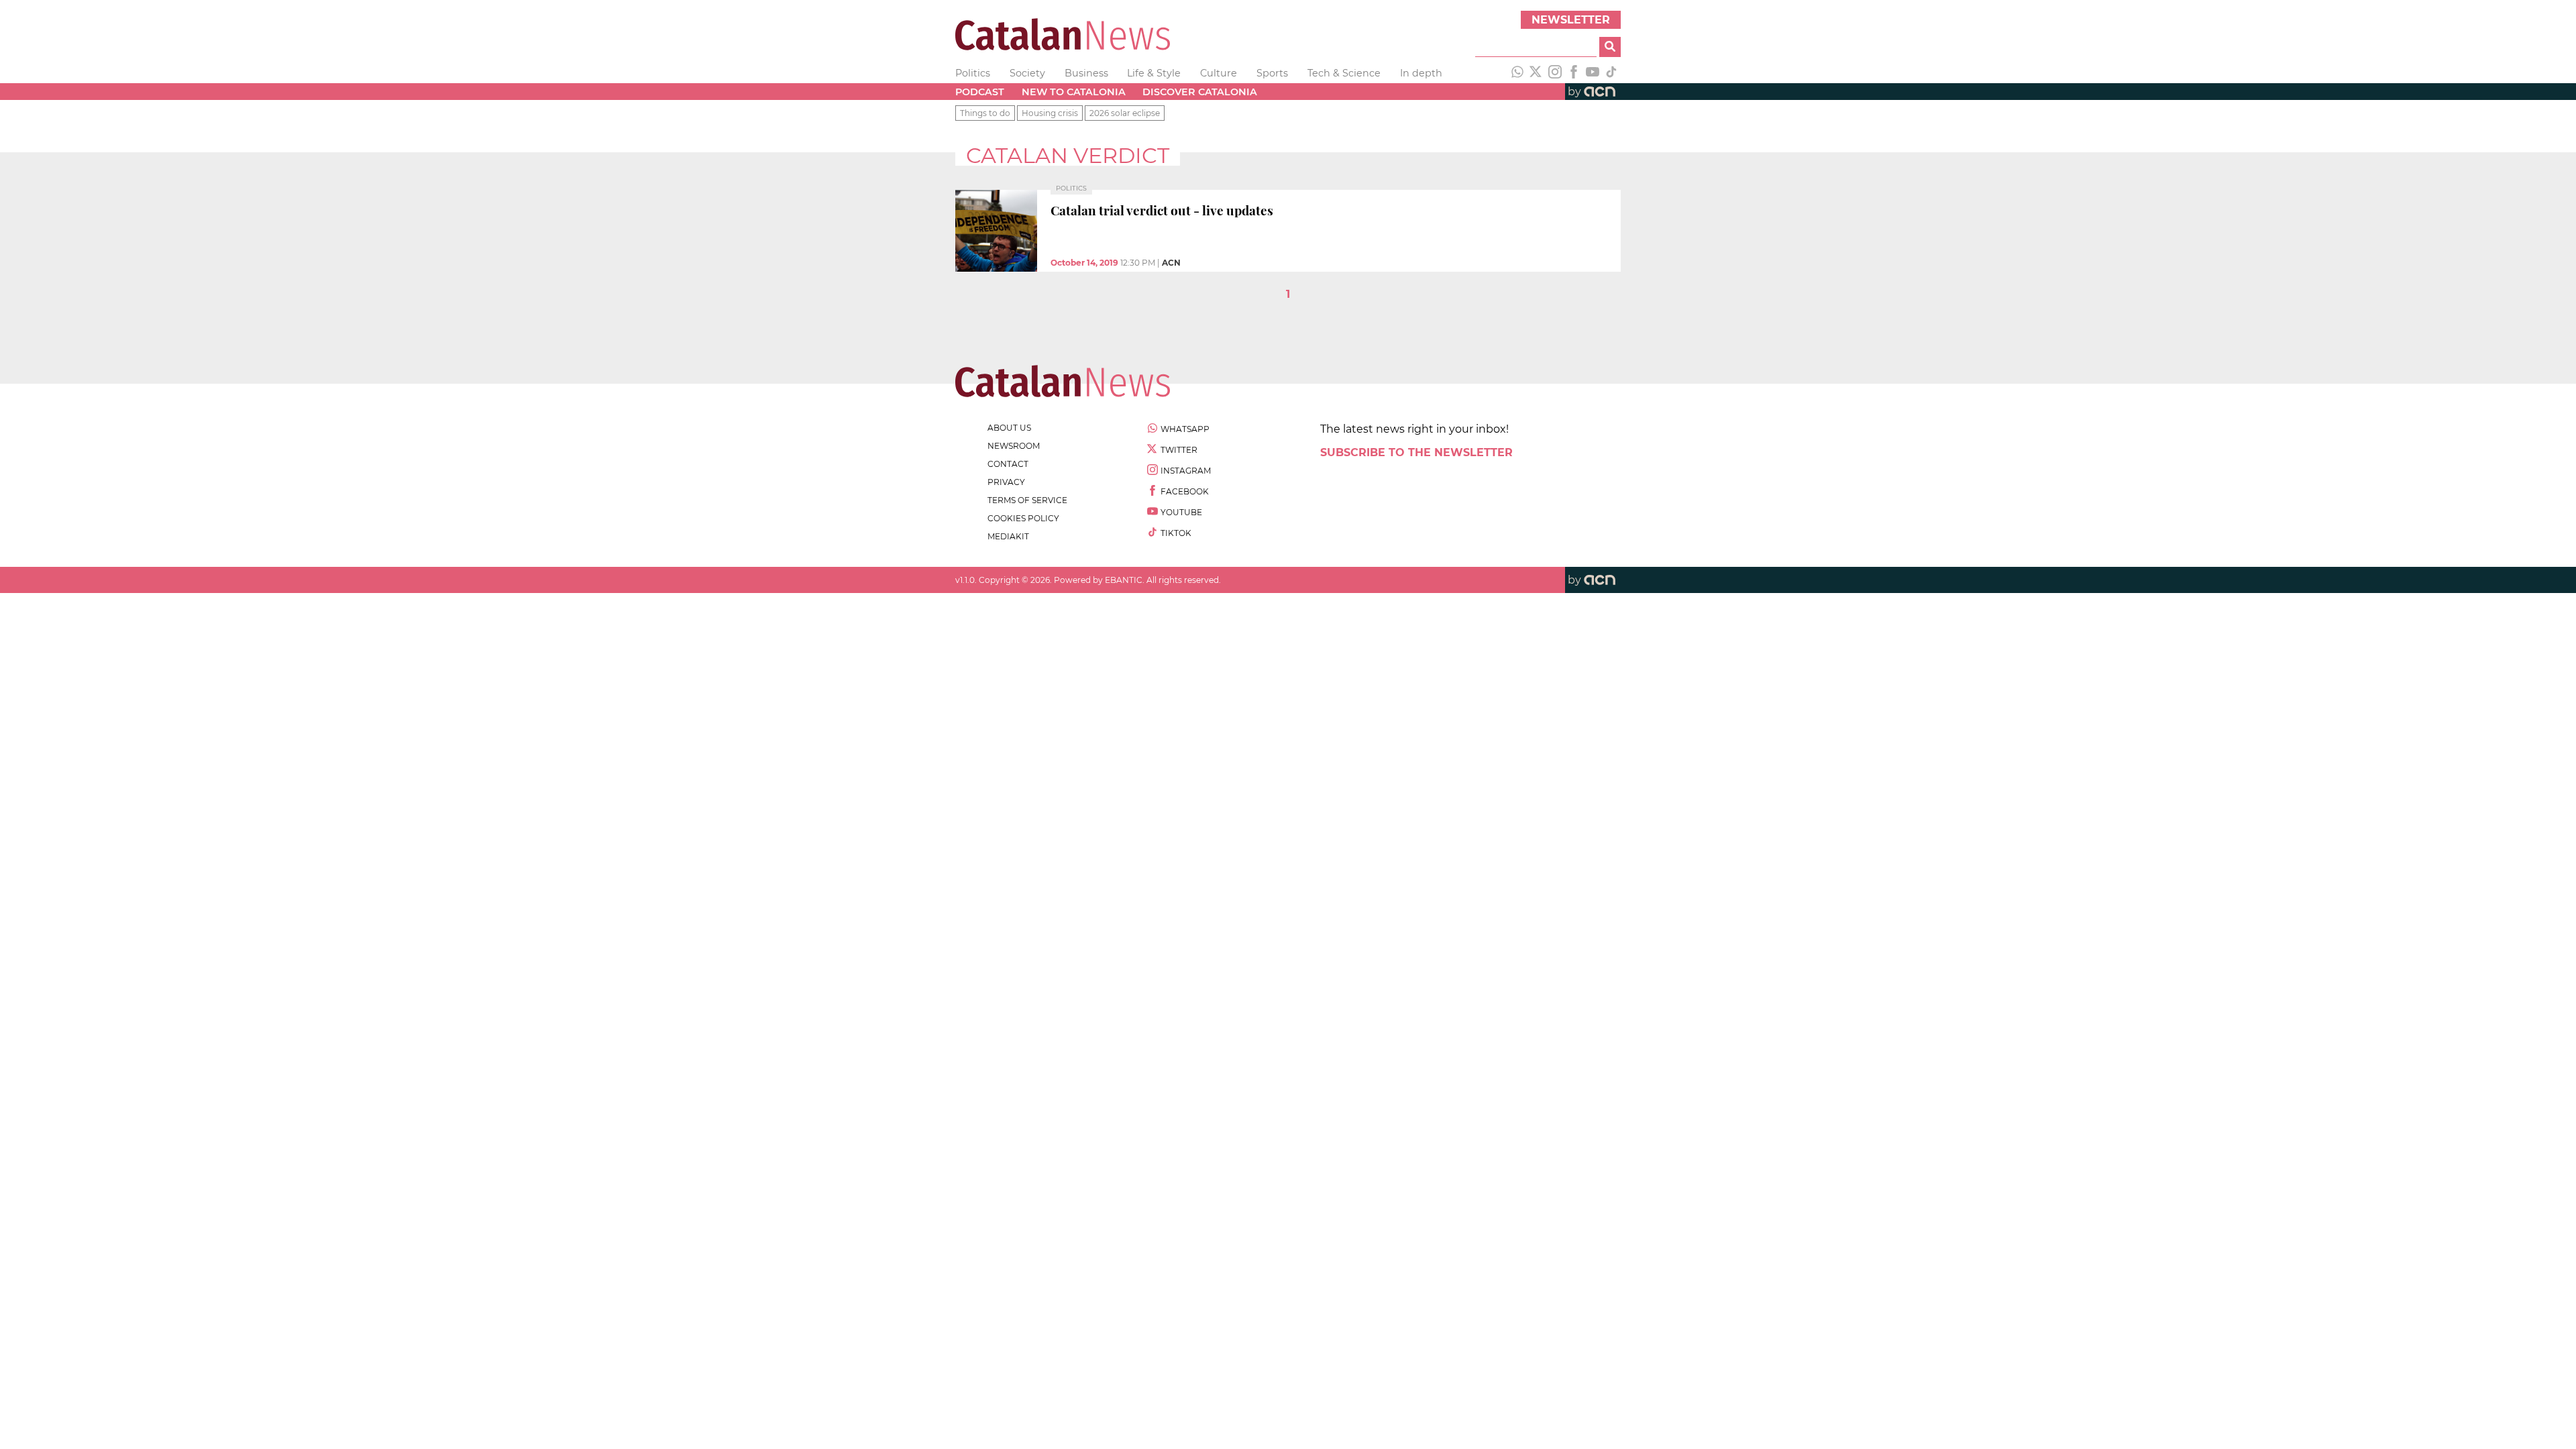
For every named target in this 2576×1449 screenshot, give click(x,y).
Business (1086, 73)
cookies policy (1023, 518)
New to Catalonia (1074, 92)
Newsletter (1571, 20)
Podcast (980, 92)
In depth (1421, 73)
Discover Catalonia (1200, 92)
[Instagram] (1555, 73)
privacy (1006, 482)
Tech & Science (1344, 73)
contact (1008, 464)
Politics (973, 73)
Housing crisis (1050, 113)
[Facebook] (1574, 73)
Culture (1219, 73)
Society (1027, 73)
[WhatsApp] (1517, 73)
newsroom (1014, 446)
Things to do (985, 113)
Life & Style (1154, 73)
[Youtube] (1593, 73)
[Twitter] (1536, 73)
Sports (1272, 73)
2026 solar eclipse (1125, 113)
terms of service (1027, 500)
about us (1009, 428)
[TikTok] (1611, 73)
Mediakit (1008, 536)
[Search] (1610, 47)
